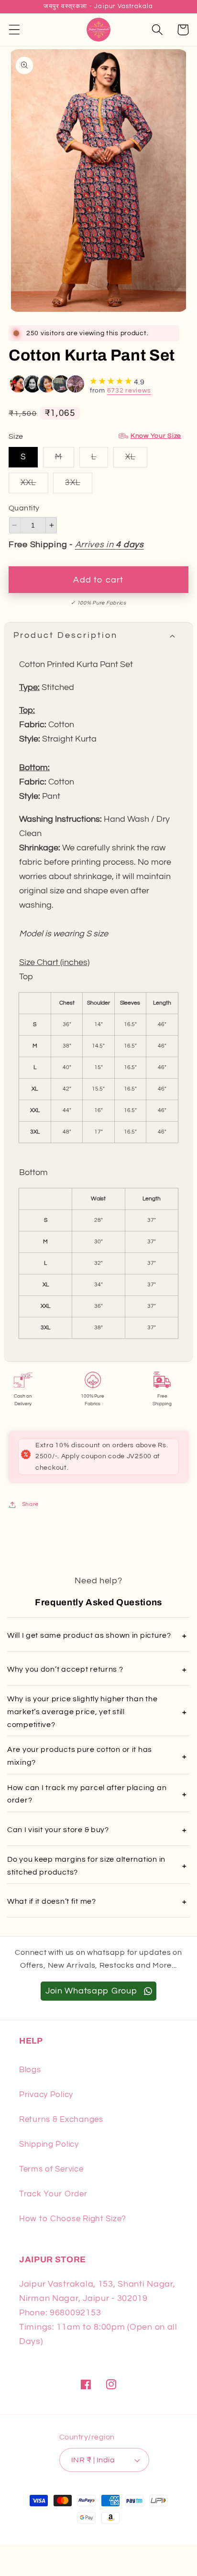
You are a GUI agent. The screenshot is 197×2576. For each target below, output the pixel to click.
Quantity (24, 508)
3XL (79, 486)
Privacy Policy (46, 2095)
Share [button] (30, 1504)
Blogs (30, 2070)
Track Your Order (53, 2194)
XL (136, 460)
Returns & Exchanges (61, 2120)
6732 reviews (129, 391)
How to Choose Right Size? (73, 2219)
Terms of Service (51, 2169)
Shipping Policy (49, 2144)
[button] (15, 30)
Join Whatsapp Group (93, 1991)
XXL (34, 486)
